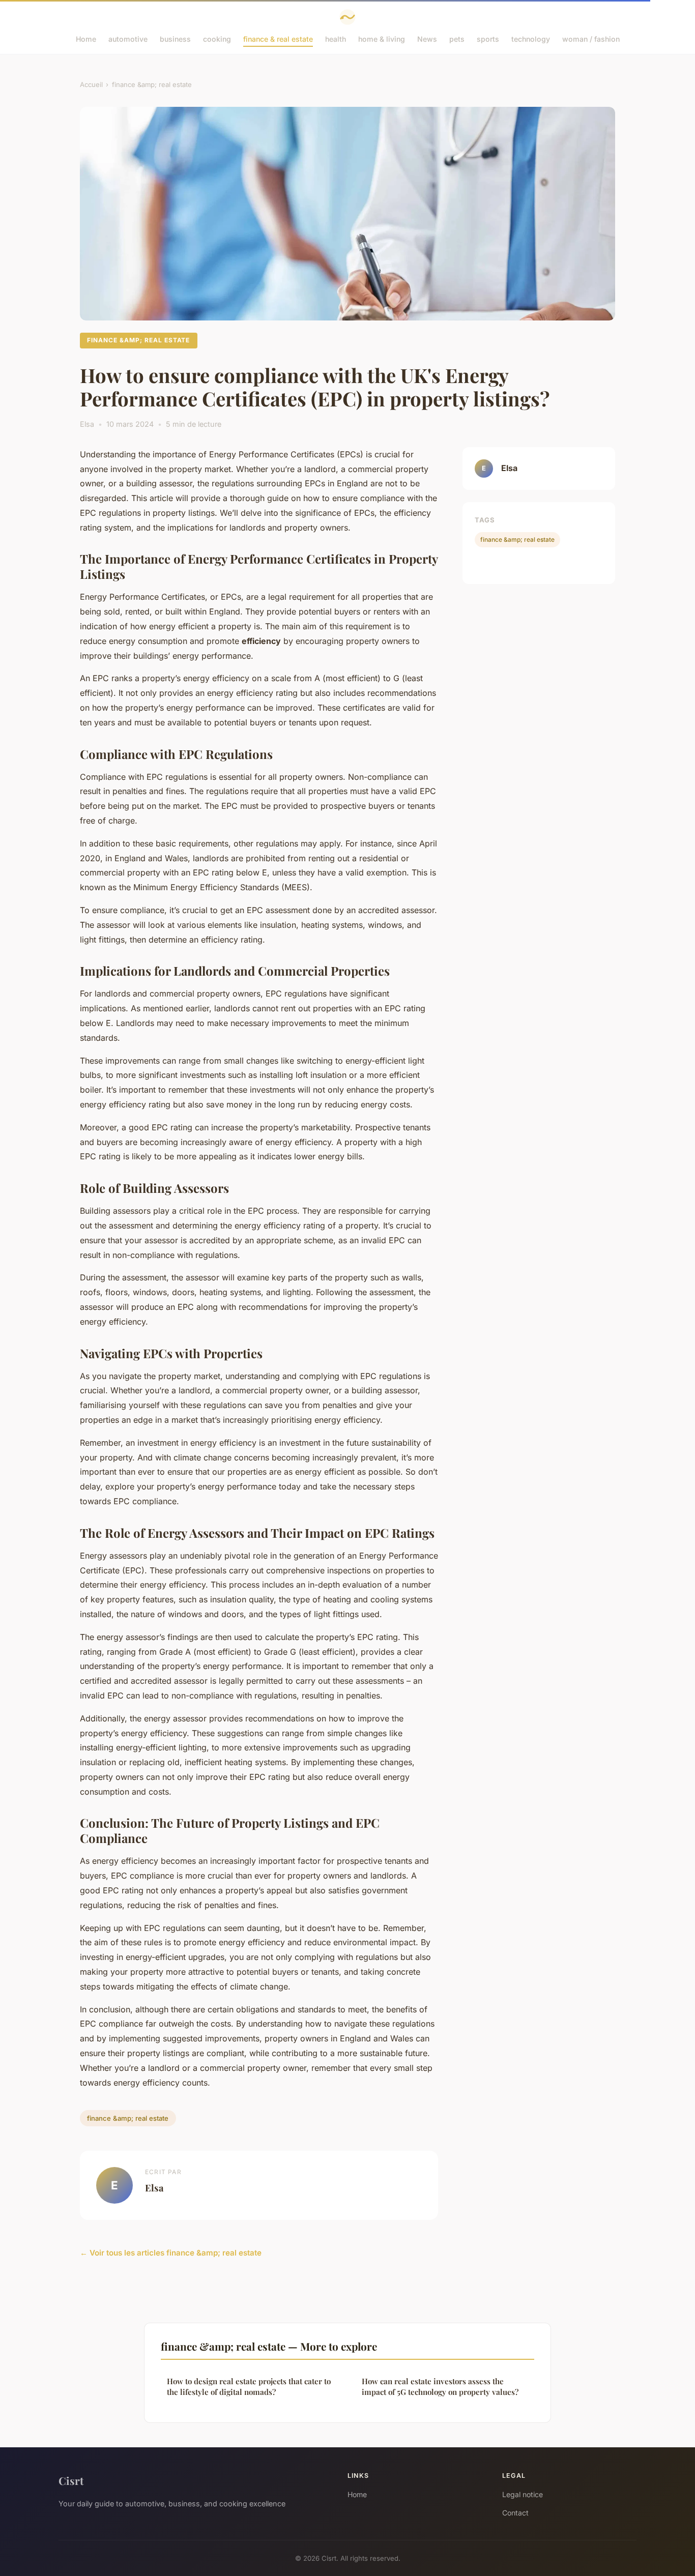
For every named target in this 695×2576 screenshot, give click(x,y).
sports (488, 39)
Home (86, 39)
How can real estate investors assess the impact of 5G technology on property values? (440, 2387)
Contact (515, 2513)
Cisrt (71, 2480)
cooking (217, 39)
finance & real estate (278, 39)
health (336, 39)
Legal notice (523, 2494)
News (427, 39)
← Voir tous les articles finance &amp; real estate (171, 2253)
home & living (382, 39)
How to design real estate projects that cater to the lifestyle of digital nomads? (249, 2387)
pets (457, 39)
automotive (128, 39)
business (175, 39)
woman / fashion (591, 39)
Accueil (91, 84)
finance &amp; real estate (152, 84)
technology (531, 39)
